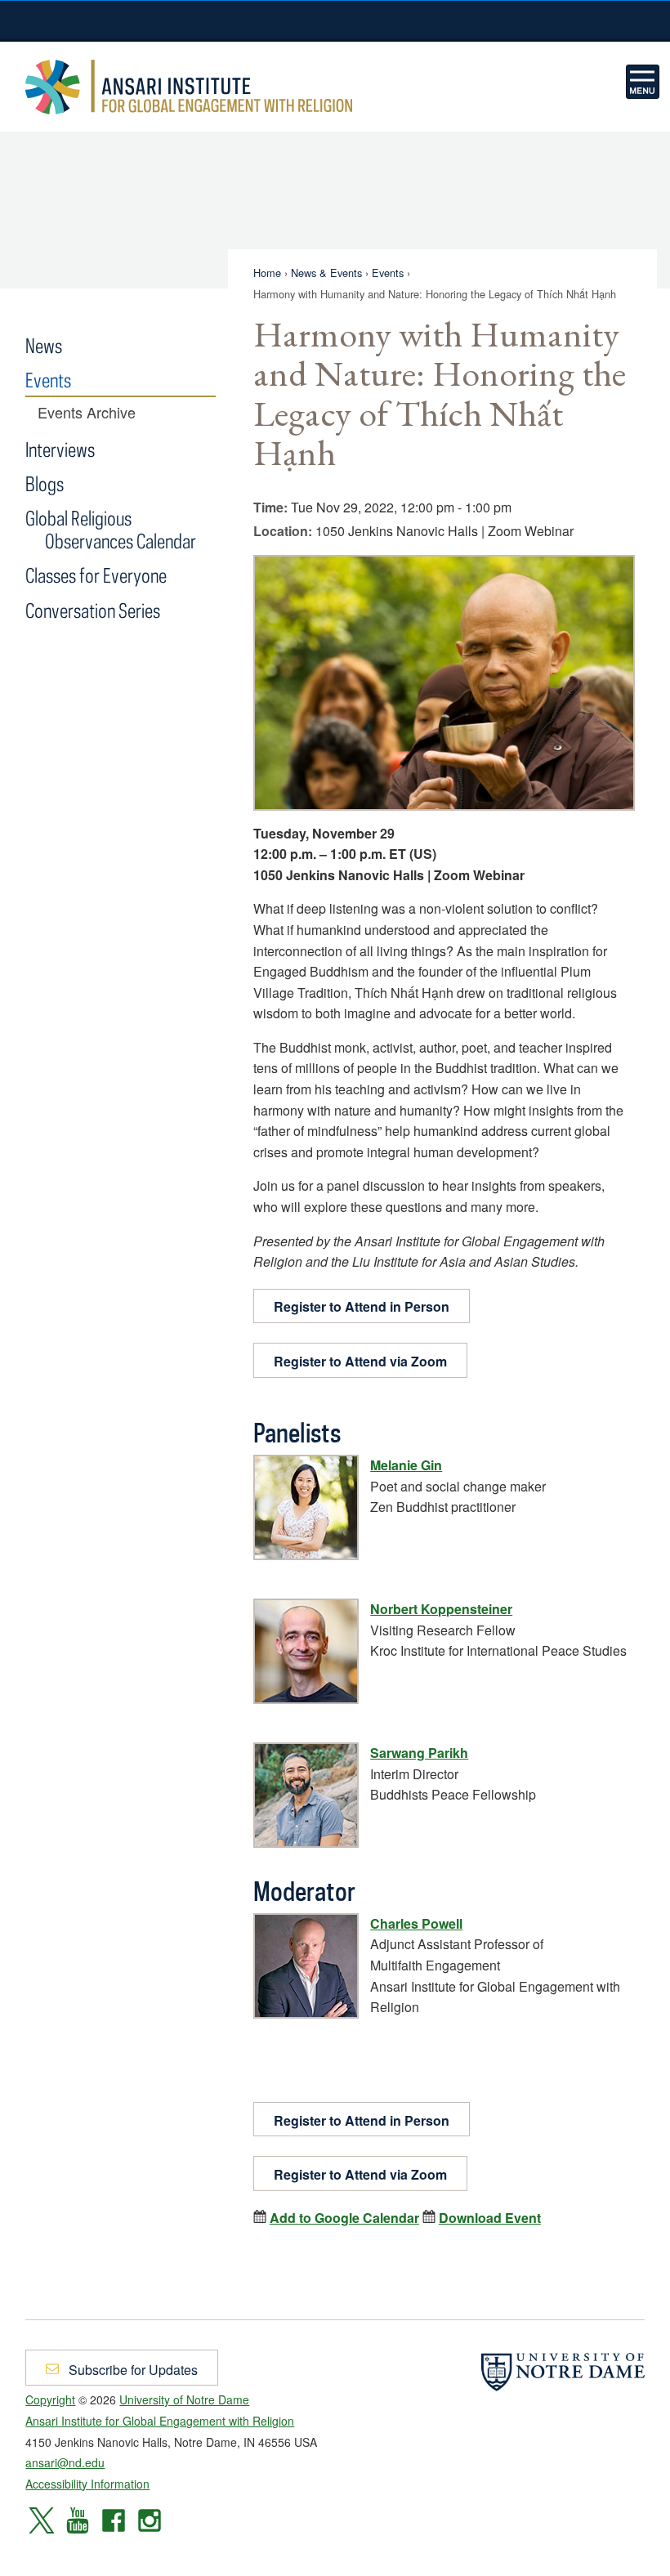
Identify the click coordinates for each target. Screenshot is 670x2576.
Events (388, 273)
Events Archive (87, 413)
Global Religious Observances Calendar (110, 529)
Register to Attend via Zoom (360, 1361)
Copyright (50, 2399)
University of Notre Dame (335, 20)
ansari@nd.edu (65, 2462)
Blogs (45, 483)
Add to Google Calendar (344, 2218)
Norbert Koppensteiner (441, 1609)
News (44, 345)
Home (267, 273)
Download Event (490, 2218)
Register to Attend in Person (362, 1306)
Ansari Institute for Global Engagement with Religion (189, 87)
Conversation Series (93, 610)
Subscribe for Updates (132, 2370)
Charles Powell (416, 1923)
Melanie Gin (406, 1465)
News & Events (326, 273)
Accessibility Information (87, 2484)
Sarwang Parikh (419, 1753)
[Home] (643, 82)
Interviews (60, 449)
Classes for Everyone (96, 575)
